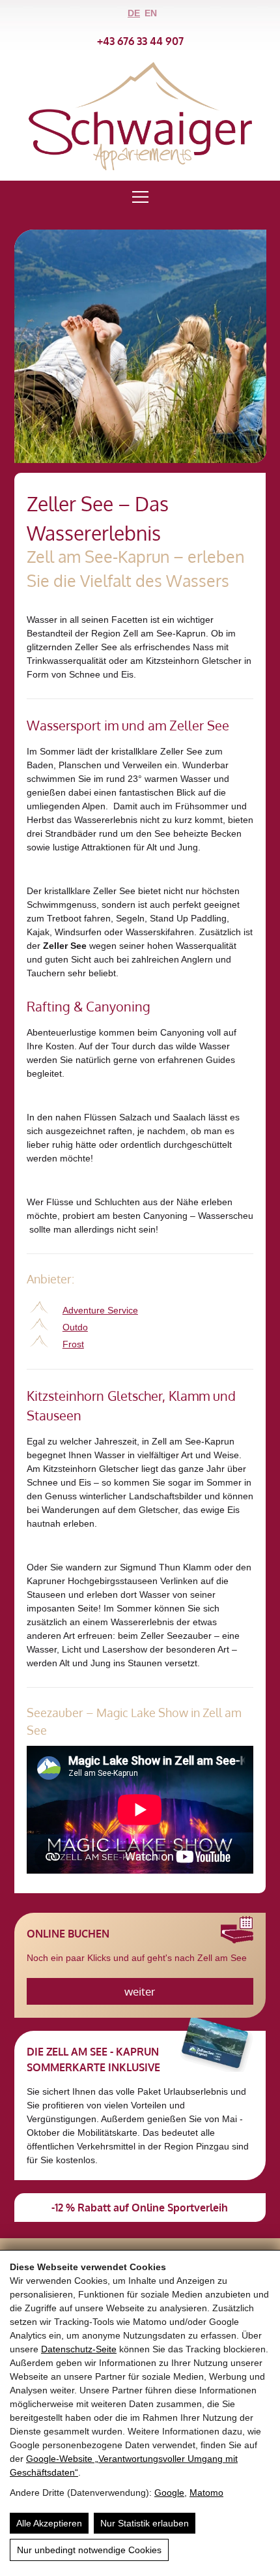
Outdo (75, 1327)
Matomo (206, 2493)
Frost (73, 1344)
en (151, 13)
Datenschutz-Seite (79, 2349)
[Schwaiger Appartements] (140, 167)
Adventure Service (100, 1310)
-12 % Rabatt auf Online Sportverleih (140, 2208)
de (134, 13)
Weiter (140, 1991)
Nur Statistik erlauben (145, 2523)
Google (169, 2493)
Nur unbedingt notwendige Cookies (89, 2550)
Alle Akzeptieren (49, 2523)
